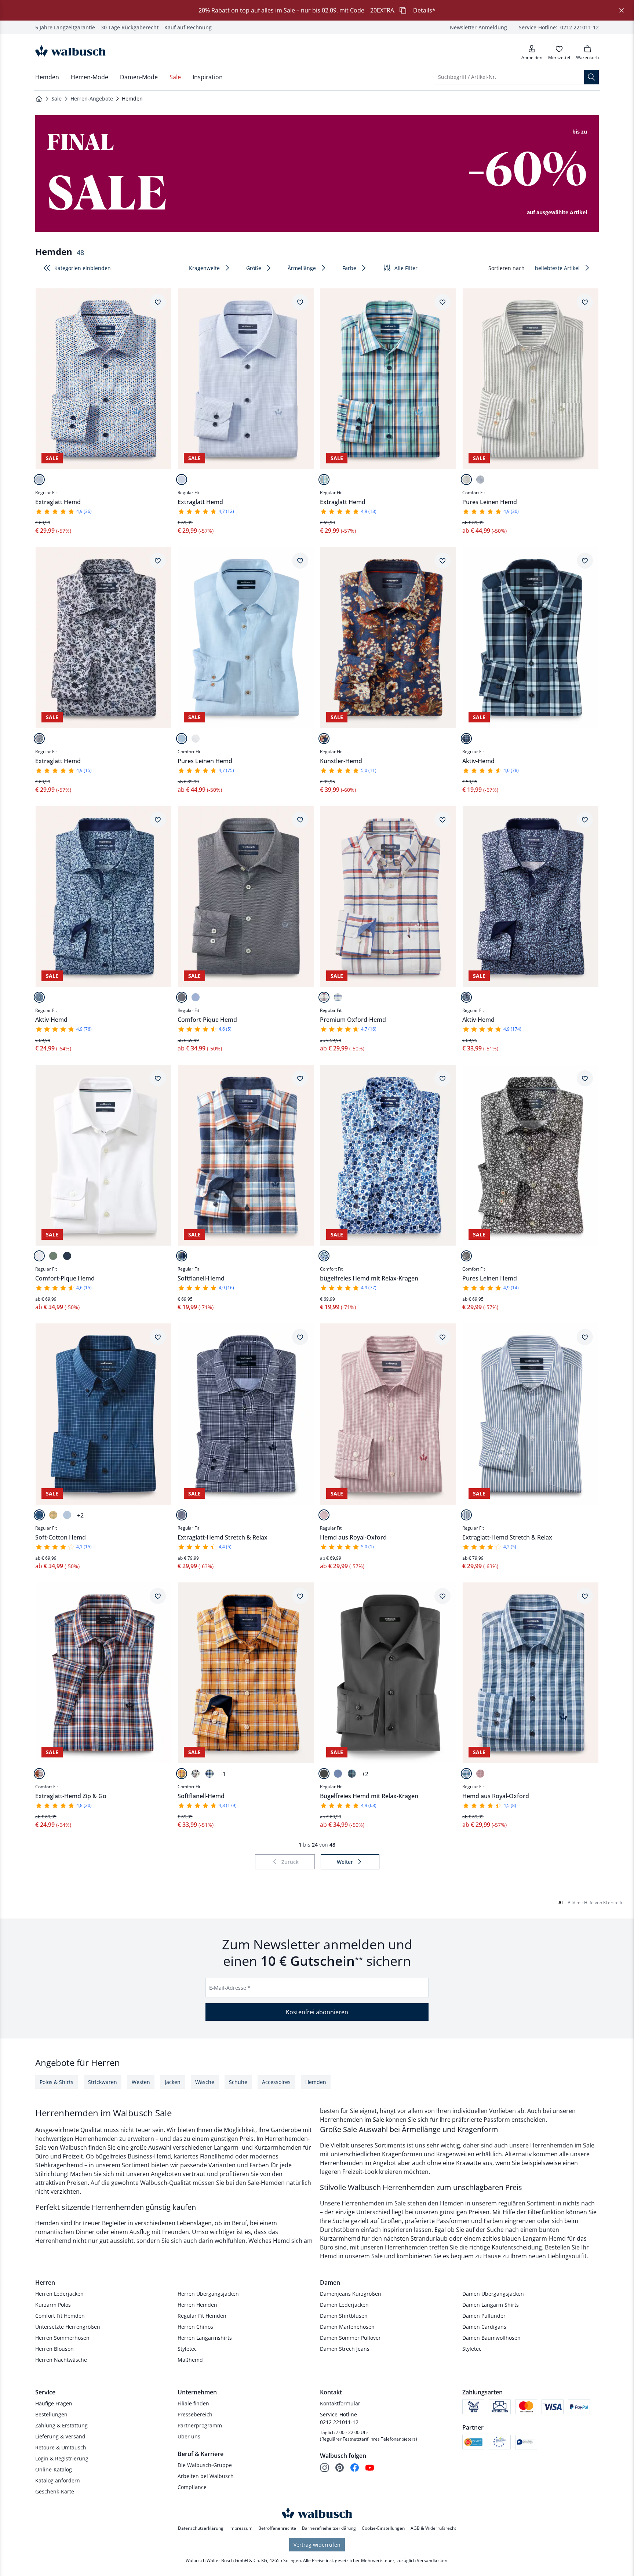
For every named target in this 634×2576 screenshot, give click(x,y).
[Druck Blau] (39, 739)
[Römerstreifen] (466, 1515)
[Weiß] (39, 1256)
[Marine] (67, 1256)
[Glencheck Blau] (182, 1515)
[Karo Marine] (338, 997)
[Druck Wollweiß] (196, 1774)
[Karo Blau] (466, 739)
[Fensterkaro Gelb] (53, 1515)
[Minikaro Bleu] (182, 480)
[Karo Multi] (324, 480)
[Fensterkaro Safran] (182, 1774)
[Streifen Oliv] (466, 480)
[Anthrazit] (324, 1774)
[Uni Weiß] (196, 739)
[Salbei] (53, 1256)
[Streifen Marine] (480, 480)
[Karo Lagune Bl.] (352, 1774)
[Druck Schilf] (466, 1256)
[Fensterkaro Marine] (39, 1515)
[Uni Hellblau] (182, 739)
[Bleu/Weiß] (196, 997)
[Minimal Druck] (39, 480)
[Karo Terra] (39, 1774)
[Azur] (338, 1774)
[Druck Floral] (324, 1256)
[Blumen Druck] (39, 997)
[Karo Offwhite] (324, 997)
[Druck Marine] (466, 997)
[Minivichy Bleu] (67, 1515)
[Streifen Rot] (324, 1515)
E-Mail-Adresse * (230, 1988)
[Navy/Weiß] (182, 997)
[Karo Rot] (480, 1774)
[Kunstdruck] (324, 739)
